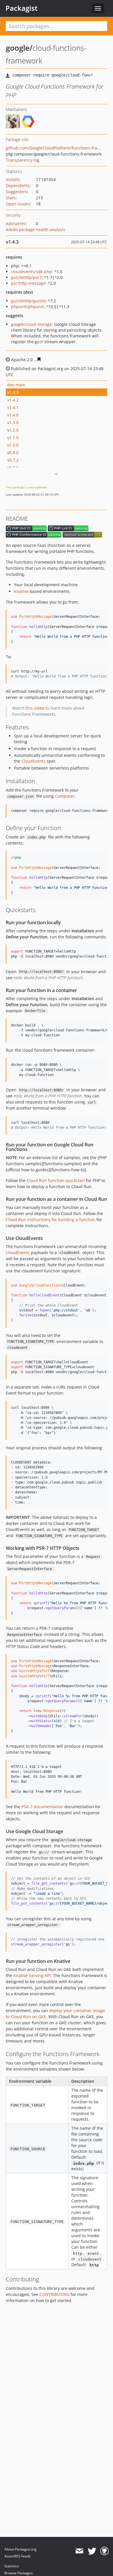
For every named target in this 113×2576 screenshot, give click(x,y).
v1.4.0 (13, 415)
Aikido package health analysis (35, 230)
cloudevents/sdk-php (31, 272)
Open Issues (18, 204)
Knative (21, 591)
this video (35, 708)
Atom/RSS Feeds (18, 2556)
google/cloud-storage (31, 324)
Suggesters (17, 192)
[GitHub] (104, 2551)
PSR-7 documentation (42, 1807)
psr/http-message (28, 283)
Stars (11, 198)
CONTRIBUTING (54, 2294)
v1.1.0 (13, 437)
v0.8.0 (13, 453)
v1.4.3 (13, 392)
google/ (19, 48)
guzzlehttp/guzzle (28, 301)
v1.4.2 (13, 400)
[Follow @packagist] (92, 2551)
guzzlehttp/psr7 (26, 277)
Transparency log (23, 160)
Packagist (22, 8)
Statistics (12, 2566)
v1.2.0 (13, 430)
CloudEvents (33, 761)
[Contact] (79, 2551)
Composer (65, 796)
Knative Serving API (32, 1975)
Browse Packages (19, 2573)
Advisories (16, 223)
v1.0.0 (13, 445)
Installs (13, 179)
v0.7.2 (13, 460)
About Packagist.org (20, 2549)
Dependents (18, 186)
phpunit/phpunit (27, 307)
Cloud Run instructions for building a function (51, 1220)
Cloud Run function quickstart (56, 1180)
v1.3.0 (13, 422)
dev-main (16, 385)
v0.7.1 (13, 468)
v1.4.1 (13, 407)
